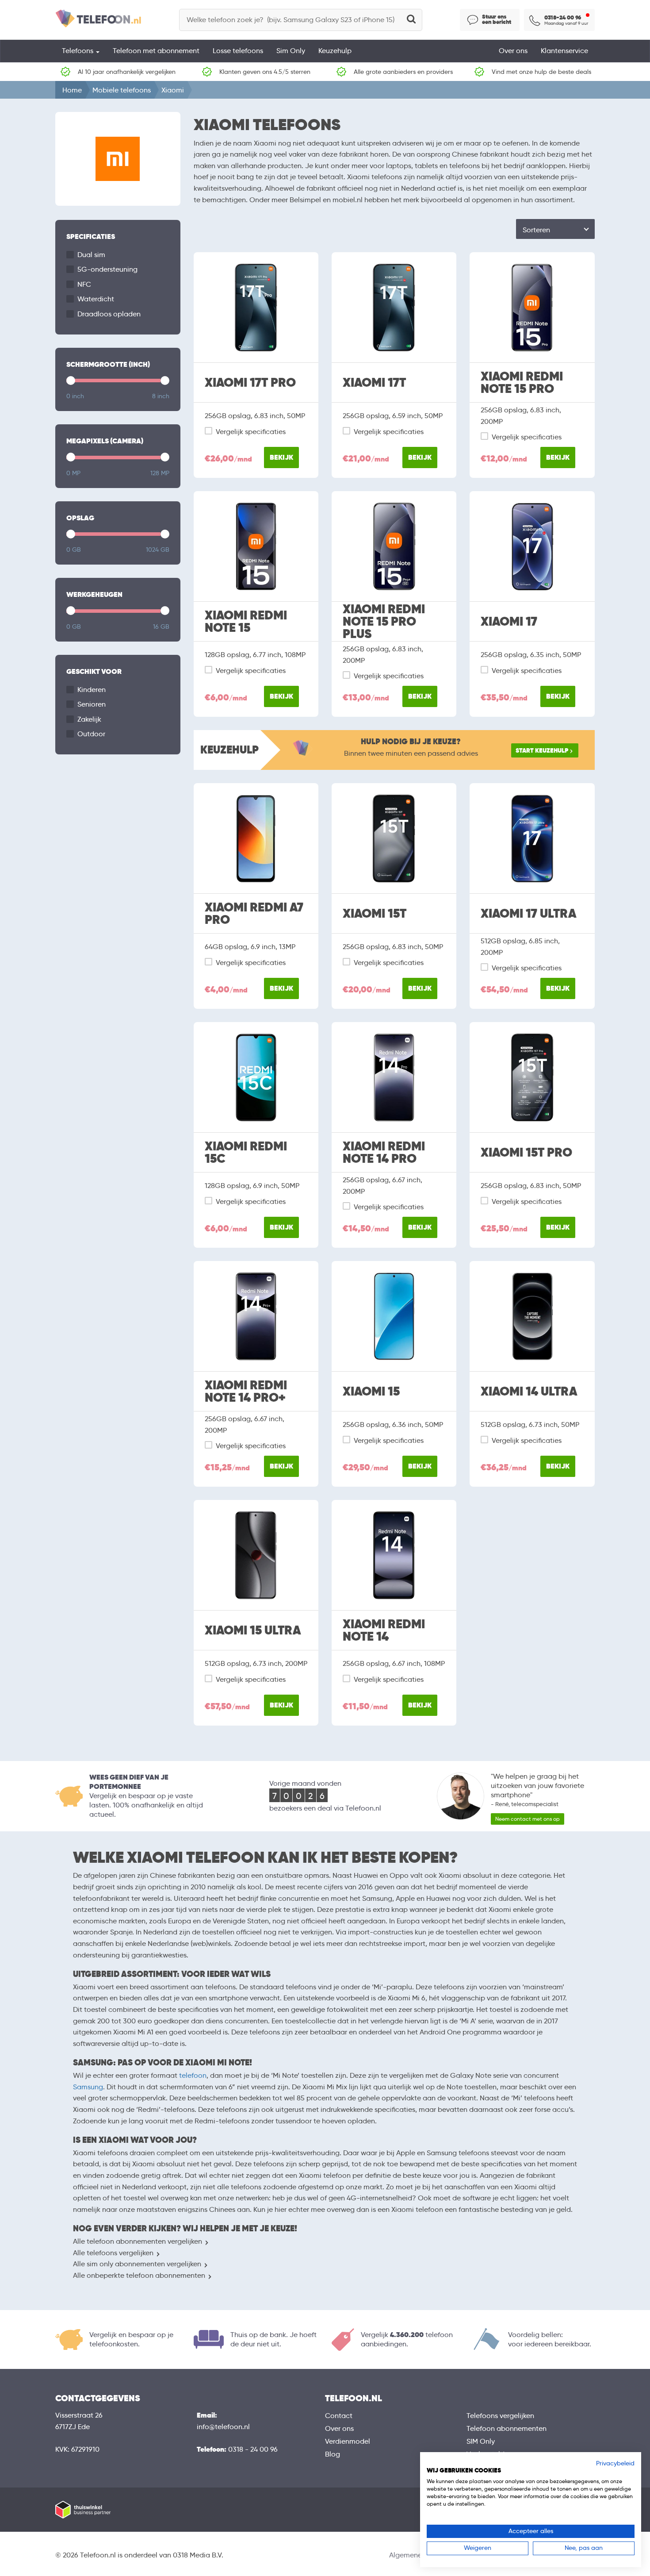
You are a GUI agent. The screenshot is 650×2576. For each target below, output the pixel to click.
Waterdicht (96, 299)
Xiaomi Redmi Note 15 (246, 622)
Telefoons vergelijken (500, 2416)
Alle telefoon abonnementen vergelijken (138, 2241)
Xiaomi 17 (509, 622)
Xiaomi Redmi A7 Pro (254, 914)
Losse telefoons (238, 51)
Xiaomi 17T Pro (250, 383)
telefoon (193, 2075)
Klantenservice (564, 51)
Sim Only (291, 51)
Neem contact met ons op (528, 1819)
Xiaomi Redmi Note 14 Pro (384, 1153)
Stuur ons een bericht (497, 19)
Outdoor (91, 734)
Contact (339, 2416)
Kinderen (92, 690)
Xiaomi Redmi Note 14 (384, 1630)
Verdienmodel (348, 2441)
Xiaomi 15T (375, 914)
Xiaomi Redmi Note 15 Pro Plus (384, 622)
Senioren (92, 704)
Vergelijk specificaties (251, 432)
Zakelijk (89, 719)
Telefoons (78, 51)
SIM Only (481, 2441)
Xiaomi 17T (374, 383)
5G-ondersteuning (107, 269)
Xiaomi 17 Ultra (528, 914)
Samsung (88, 2087)
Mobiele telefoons (122, 90)
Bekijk (281, 457)
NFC (84, 284)
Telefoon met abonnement (156, 51)
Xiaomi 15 (371, 1392)
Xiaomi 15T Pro (526, 1153)
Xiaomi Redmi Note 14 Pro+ (246, 1392)
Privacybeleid (615, 2463)
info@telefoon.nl (223, 2427)
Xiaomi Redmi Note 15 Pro (522, 383)
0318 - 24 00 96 (253, 2449)
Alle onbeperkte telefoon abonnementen (139, 2275)
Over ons (513, 51)
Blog (333, 2454)
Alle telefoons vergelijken (113, 2253)
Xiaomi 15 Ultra (253, 1630)
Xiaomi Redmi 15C (246, 1153)
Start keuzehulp (542, 750)
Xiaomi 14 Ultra (529, 1392)
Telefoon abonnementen (507, 2428)
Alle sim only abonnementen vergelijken (137, 2264)
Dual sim (91, 255)
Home (72, 90)
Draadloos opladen (109, 314)
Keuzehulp (335, 51)
